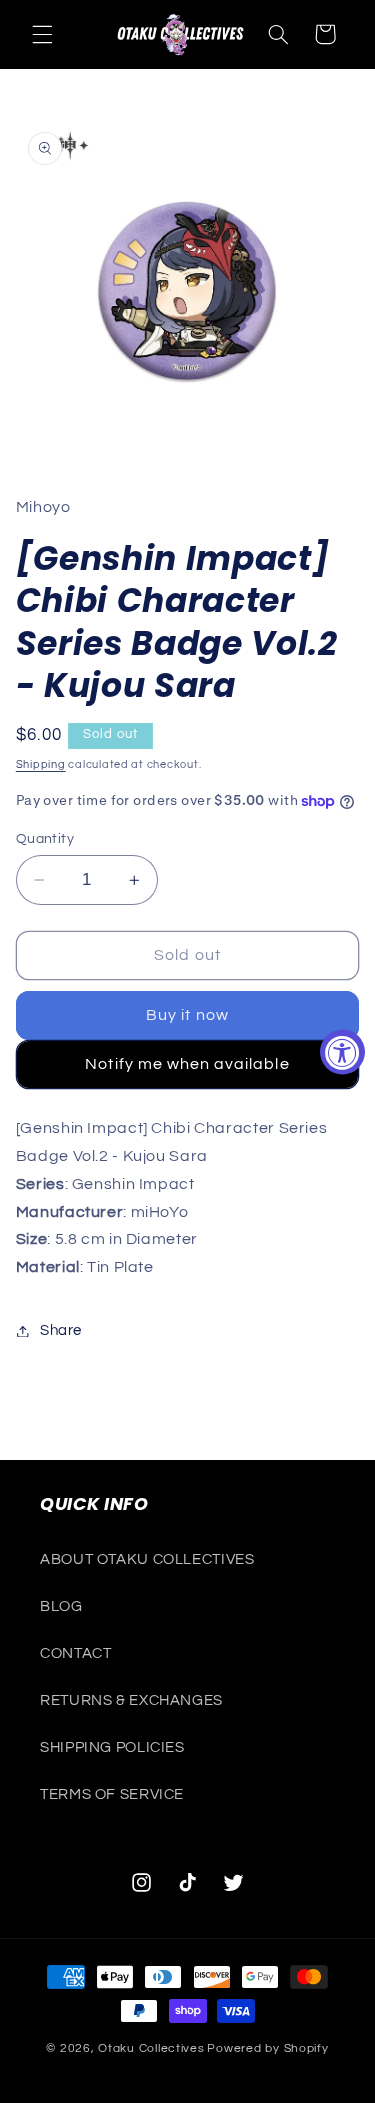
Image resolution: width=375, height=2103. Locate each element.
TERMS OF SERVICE (112, 1794)
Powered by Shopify (267, 2048)
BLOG (61, 1606)
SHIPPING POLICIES (112, 1747)
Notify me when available (187, 1064)
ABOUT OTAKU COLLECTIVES (147, 1559)
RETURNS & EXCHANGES (131, 1700)
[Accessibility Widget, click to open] (342, 1051)
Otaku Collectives (151, 2048)
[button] (42, 34)
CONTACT (75, 1653)
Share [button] (61, 1330)
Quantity (45, 839)
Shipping (41, 764)
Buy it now (187, 1015)
